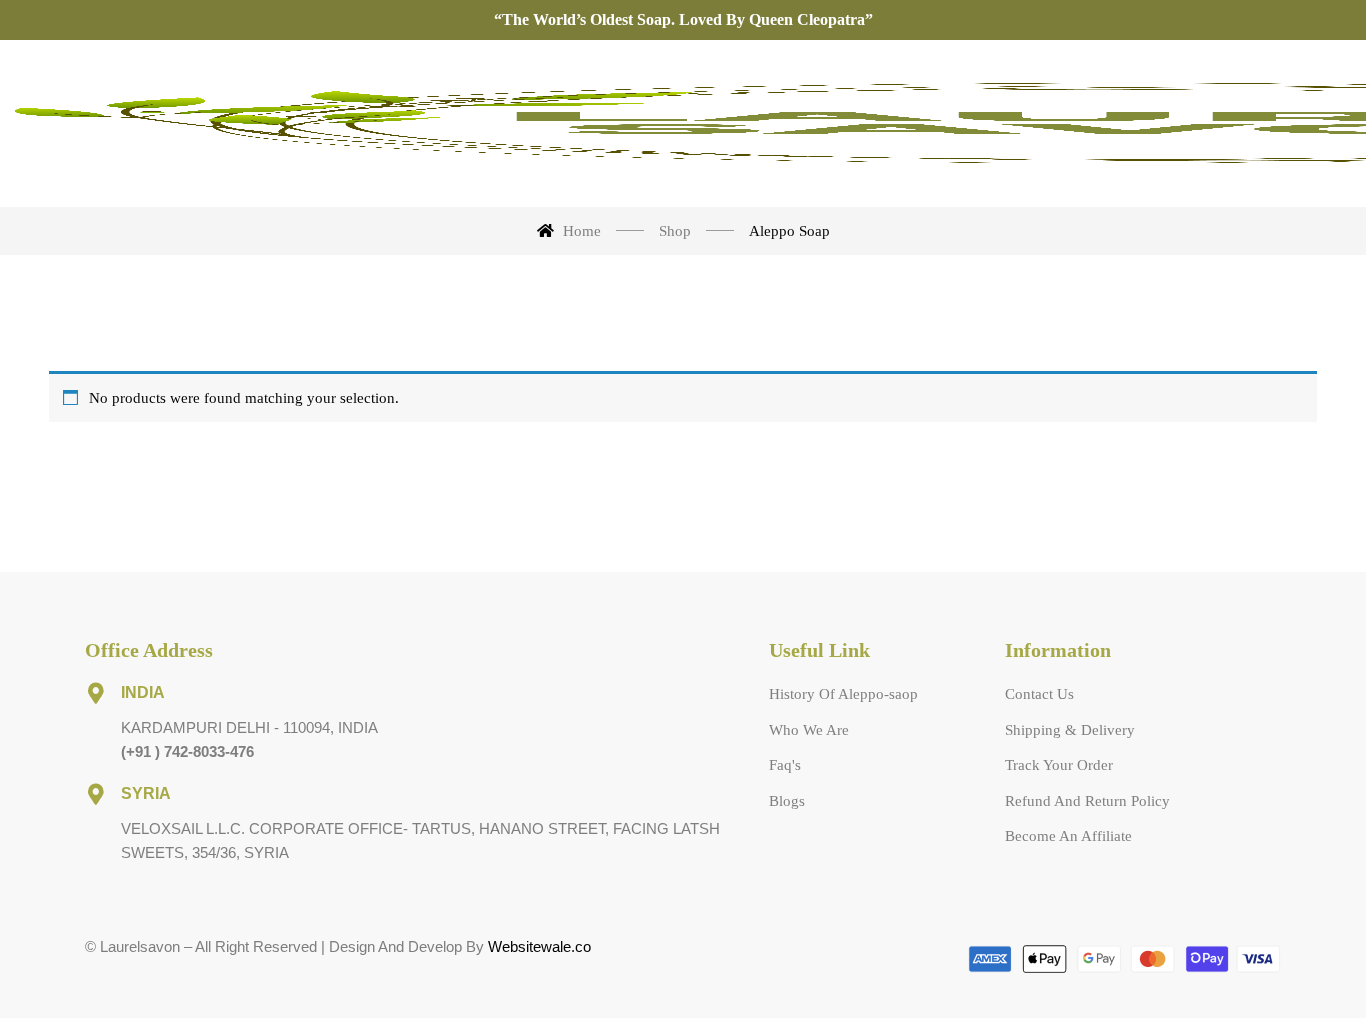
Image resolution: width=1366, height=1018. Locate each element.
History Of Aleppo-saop (843, 694)
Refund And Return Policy (1087, 801)
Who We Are (809, 730)
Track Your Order (1059, 765)
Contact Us (1039, 694)
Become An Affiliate (1068, 836)
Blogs (787, 801)
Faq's (785, 765)
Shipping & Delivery (1070, 730)
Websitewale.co (539, 946)
